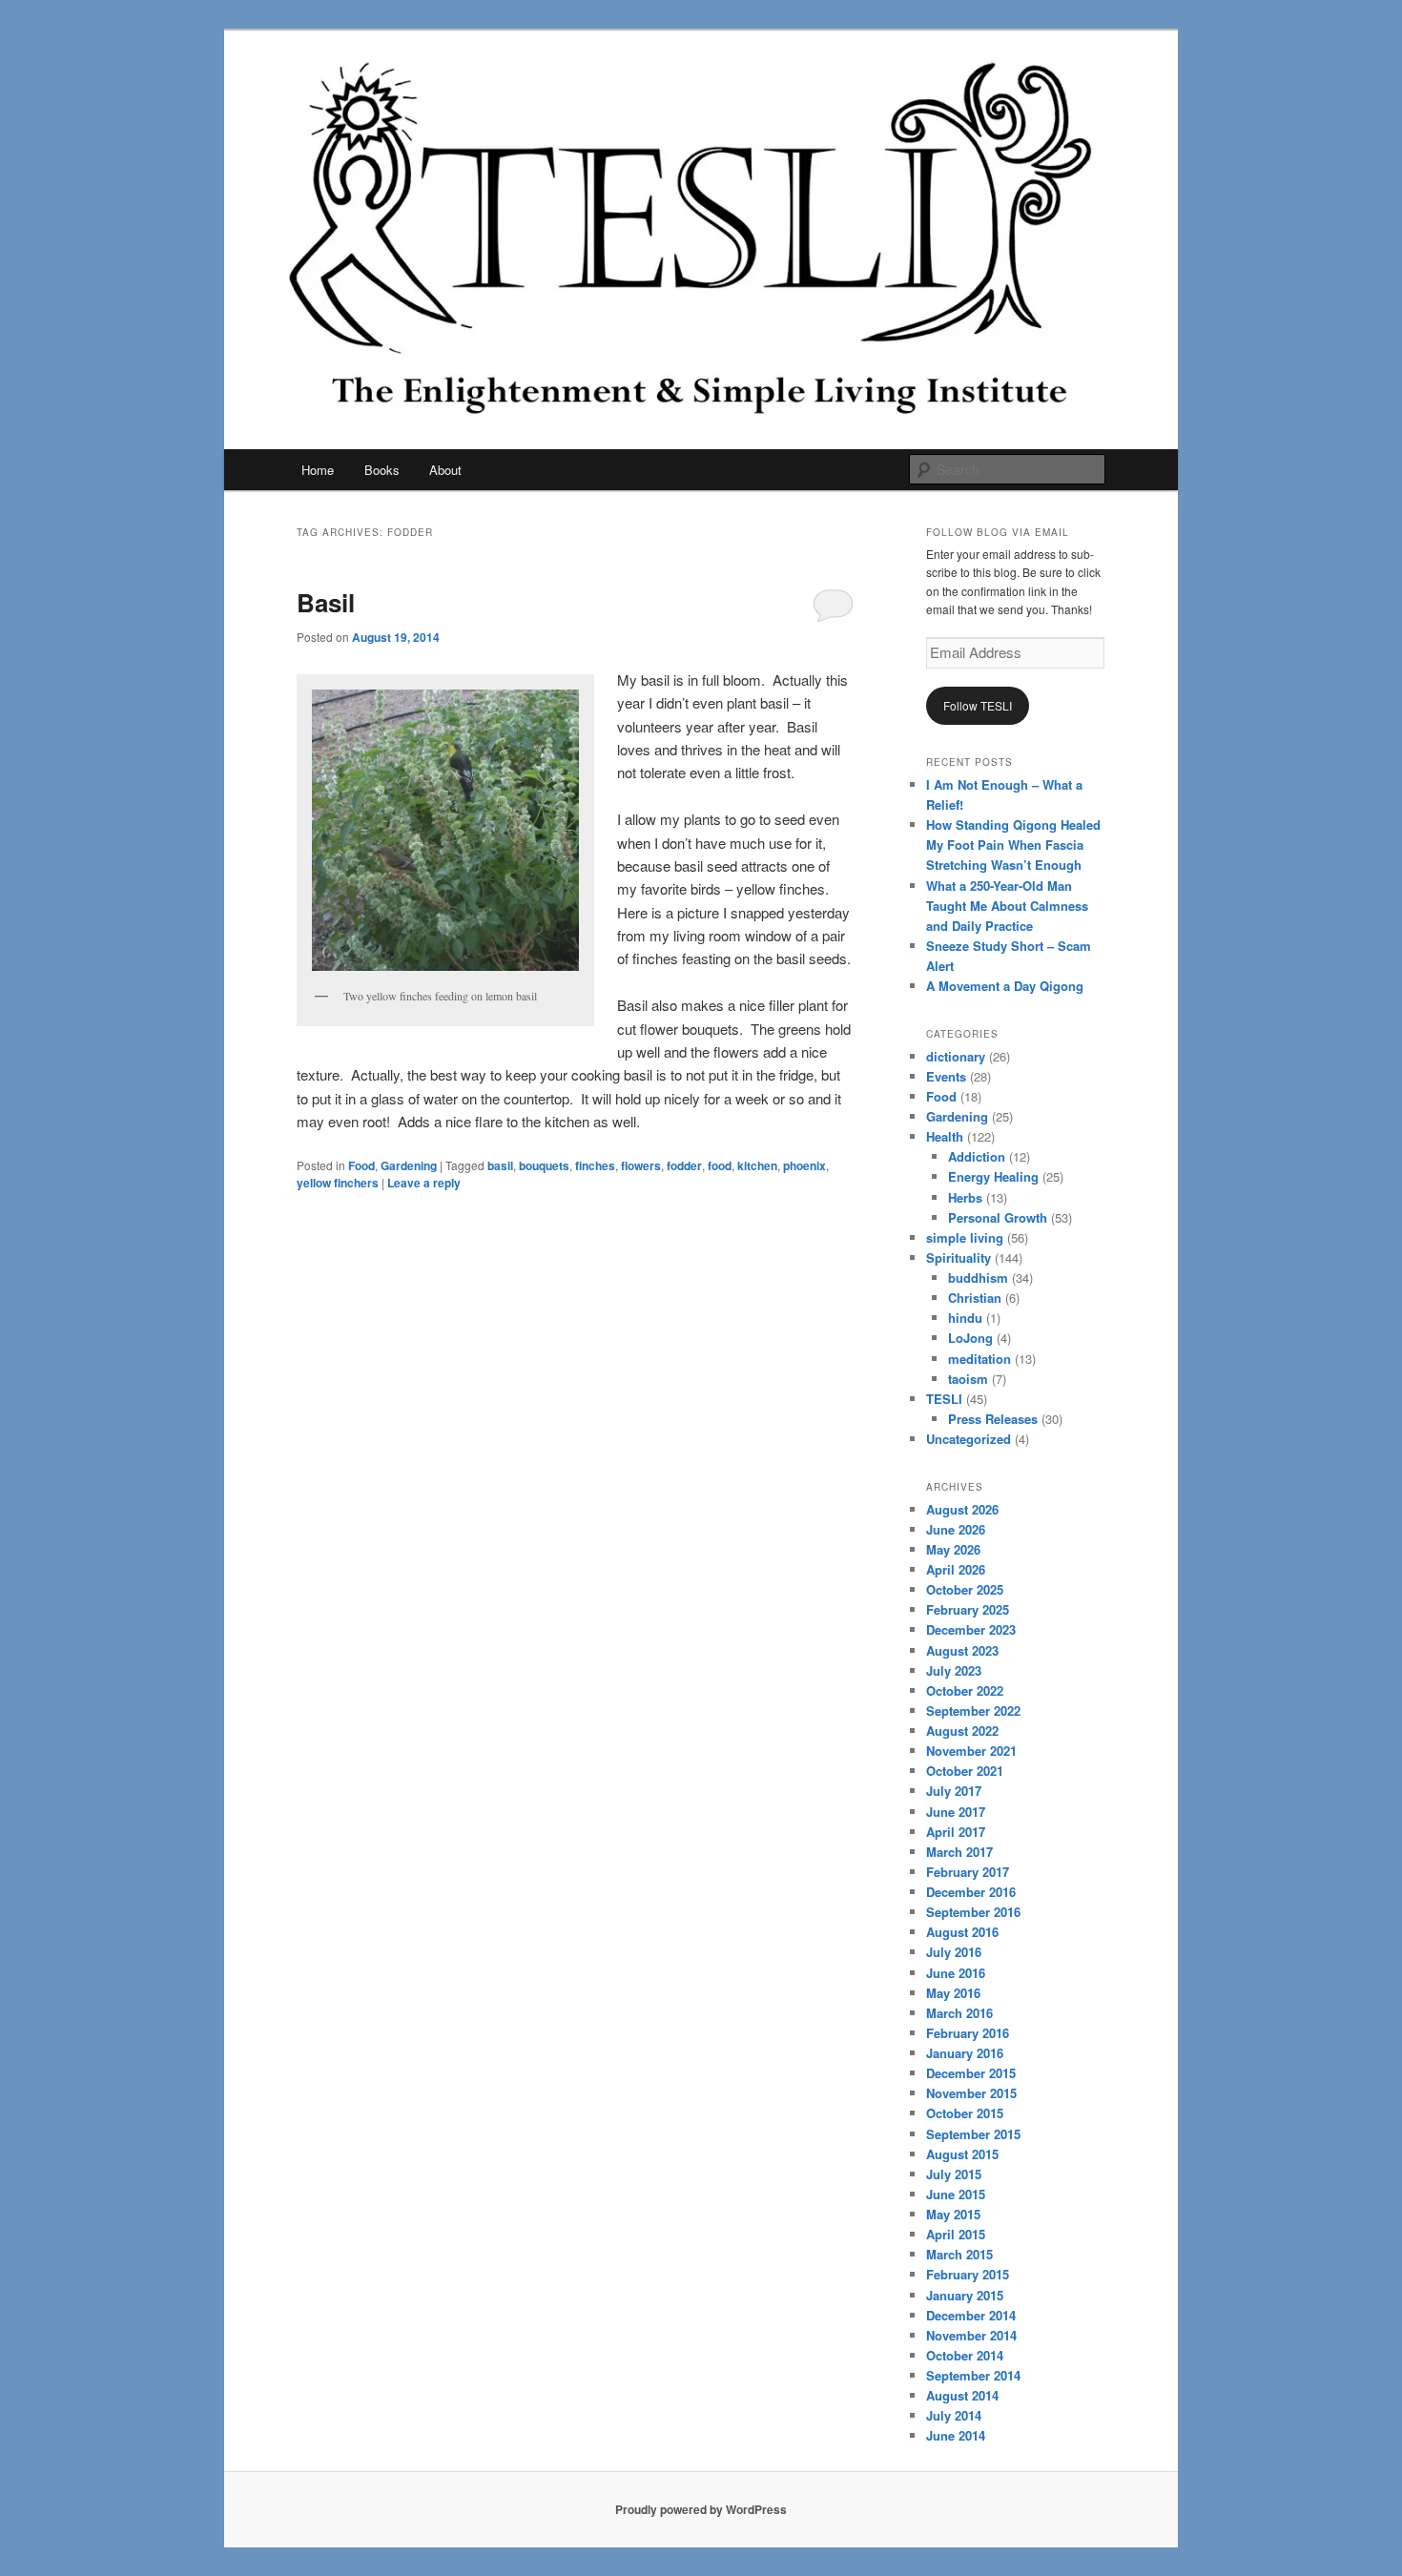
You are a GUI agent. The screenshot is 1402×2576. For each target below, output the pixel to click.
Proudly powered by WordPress (701, 2509)
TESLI (944, 1399)
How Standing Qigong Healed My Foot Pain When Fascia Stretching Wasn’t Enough (1013, 845)
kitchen (757, 1165)
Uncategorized (969, 1439)
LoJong (970, 1338)
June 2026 (956, 1529)
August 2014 (962, 2395)
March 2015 (959, 2254)
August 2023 (962, 1650)
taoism (968, 1379)
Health (945, 1136)
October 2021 (965, 1771)
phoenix (804, 1165)
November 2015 (971, 2093)
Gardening (409, 1165)
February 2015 (968, 2274)
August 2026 (962, 1509)
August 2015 (962, 2154)
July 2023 (954, 1670)
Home (318, 470)
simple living (965, 1237)
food (720, 1165)
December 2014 (971, 2315)
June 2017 (956, 1812)
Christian (975, 1298)
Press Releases (993, 1419)
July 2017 (954, 1791)
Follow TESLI (978, 705)
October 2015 (965, 2113)
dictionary (956, 1056)
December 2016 (971, 1892)
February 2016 (968, 2033)
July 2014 (954, 2415)
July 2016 (954, 1952)
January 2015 (965, 2295)
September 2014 (973, 2375)
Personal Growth (998, 1217)
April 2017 (956, 1832)
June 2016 (956, 1973)
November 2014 (971, 2335)
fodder (684, 1165)
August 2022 (962, 1731)
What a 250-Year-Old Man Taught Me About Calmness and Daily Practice (1007, 906)
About (445, 470)
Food (361, 1165)
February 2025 (968, 1609)
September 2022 (973, 1710)
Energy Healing (993, 1176)
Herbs (965, 1197)
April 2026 (956, 1569)
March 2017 (959, 1852)
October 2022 (965, 1690)
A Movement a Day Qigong (1005, 986)
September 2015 (973, 2134)
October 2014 (965, 2355)
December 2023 (971, 1629)
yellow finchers (338, 1183)
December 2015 (971, 2073)
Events (946, 1076)
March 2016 (959, 2013)
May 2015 (953, 2214)
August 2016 (962, 1932)
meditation (979, 1359)
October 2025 (965, 1589)
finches (595, 1165)
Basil (326, 602)
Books (382, 470)
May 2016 (953, 1993)
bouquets (544, 1165)
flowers (641, 1165)
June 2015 (956, 2194)
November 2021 (971, 1751)
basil (500, 1165)
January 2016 (965, 2053)
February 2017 (968, 1872)
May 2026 (953, 1549)
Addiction (977, 1156)
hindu (965, 1318)
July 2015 (954, 2174)
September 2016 (973, 1912)
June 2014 (956, 2435)
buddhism (978, 1278)
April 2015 (956, 2234)
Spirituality (959, 1257)
